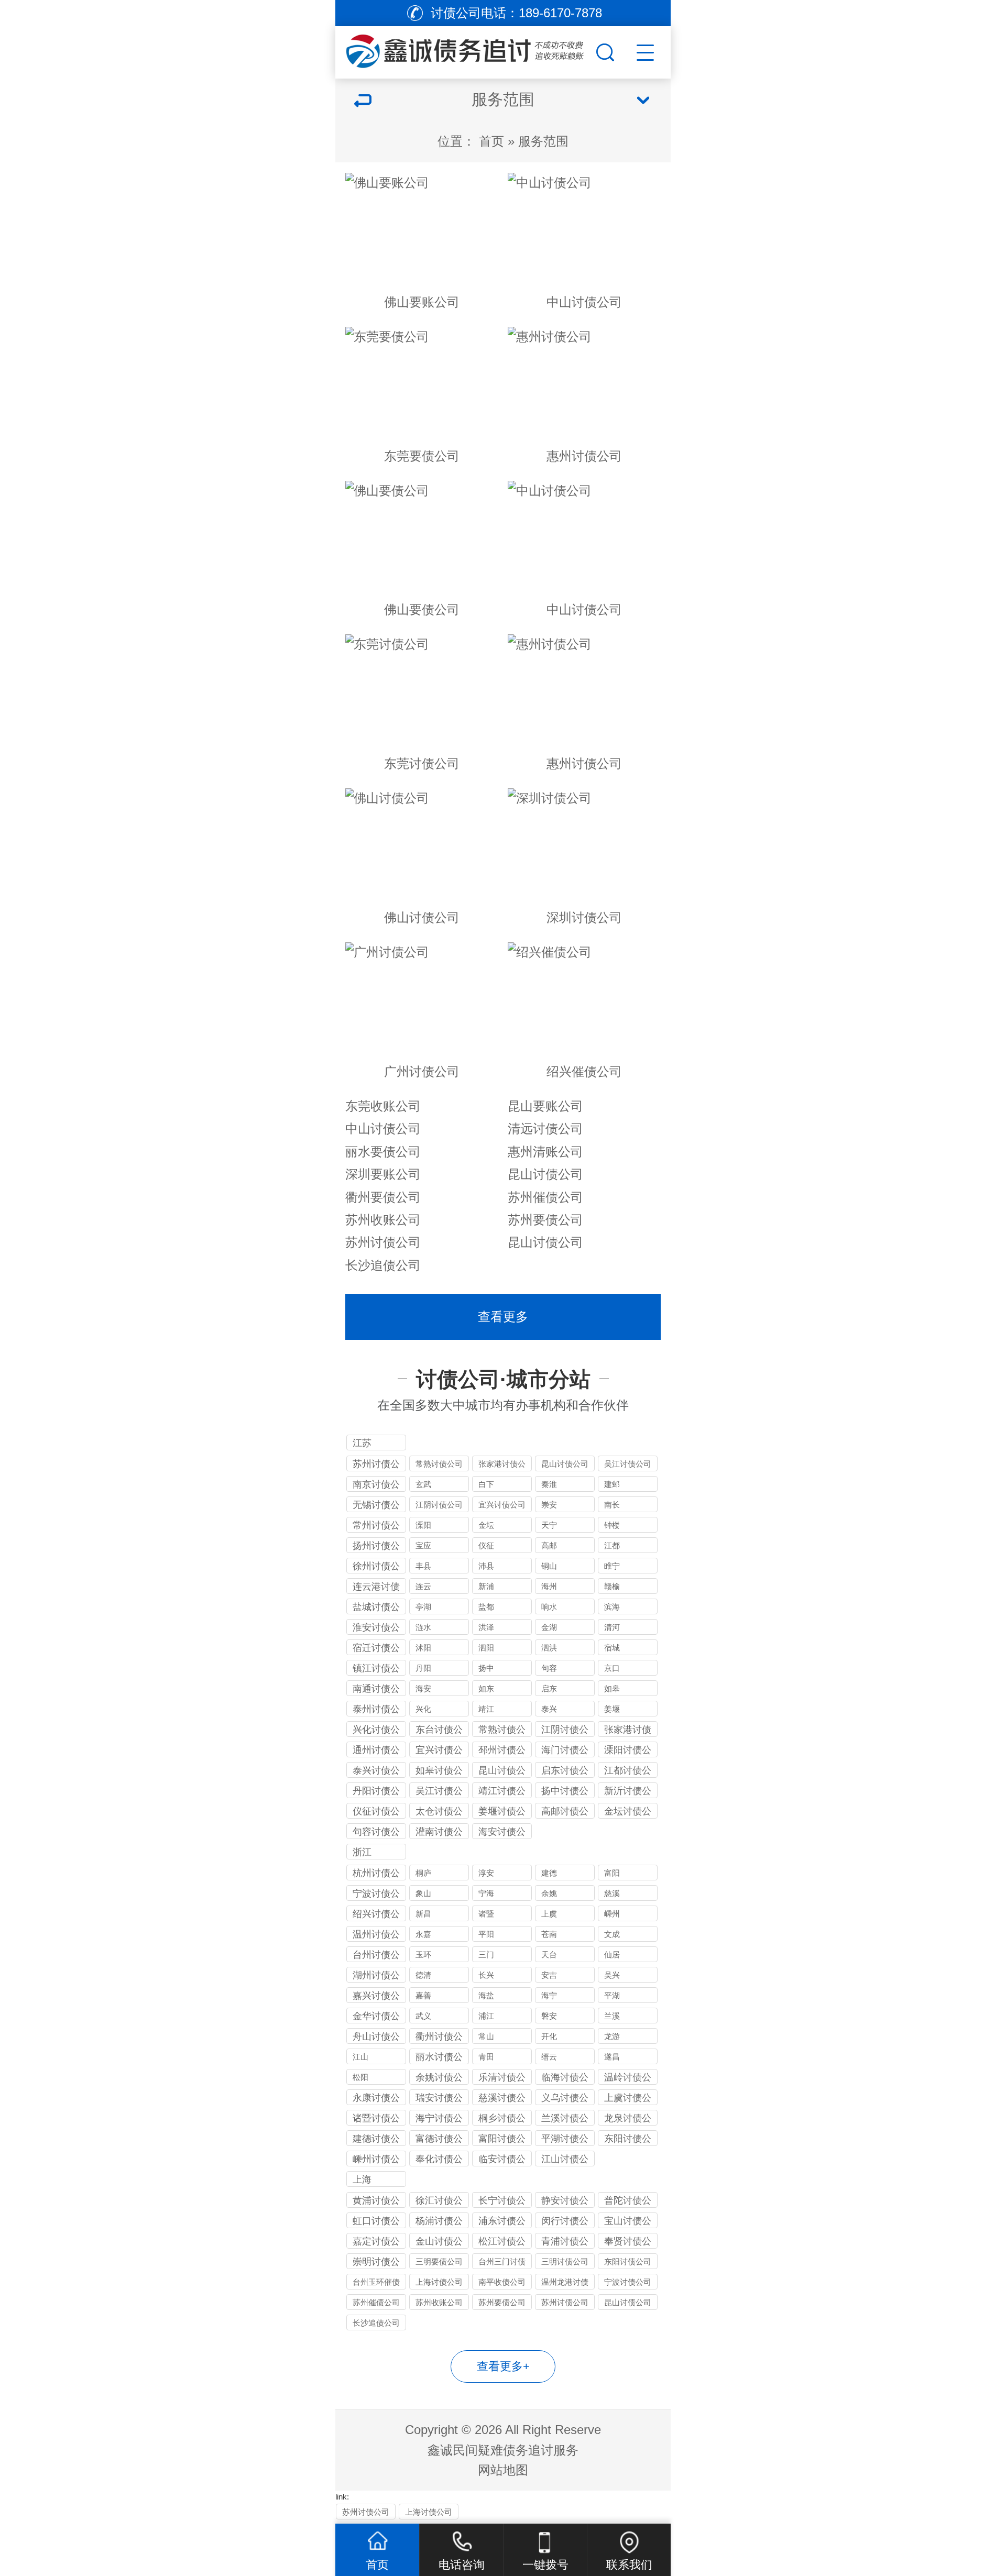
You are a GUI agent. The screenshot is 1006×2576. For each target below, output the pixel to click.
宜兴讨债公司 (502, 1505)
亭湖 (423, 1607)
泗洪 (549, 1648)
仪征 (486, 1545)
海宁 (549, 1995)
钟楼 (612, 1525)
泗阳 (486, 1648)
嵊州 (612, 1914)
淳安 (486, 1873)
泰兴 (549, 1709)
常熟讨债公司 (439, 1464)
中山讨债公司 (383, 1129)
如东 (486, 1688)
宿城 (612, 1648)
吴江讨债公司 (628, 1464)
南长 (612, 1505)
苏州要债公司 (545, 1220)
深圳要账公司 (383, 1174)
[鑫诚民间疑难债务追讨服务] (464, 50)
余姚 (549, 1893)
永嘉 (423, 1934)
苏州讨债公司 (383, 1242)
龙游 (612, 2036)
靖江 (486, 1709)
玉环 (423, 1955)
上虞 (549, 1914)
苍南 (549, 1934)
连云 (423, 1586)
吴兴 (612, 1975)
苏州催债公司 (545, 1197)
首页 (491, 141)
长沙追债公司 (383, 1265)
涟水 (423, 1627)
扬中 (486, 1668)
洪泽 (486, 1627)
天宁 (549, 1525)
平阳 (486, 1934)
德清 (423, 1975)
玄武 (423, 1484)
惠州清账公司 (545, 1152)
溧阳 (423, 1525)
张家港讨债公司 (502, 1465)
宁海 (486, 1893)
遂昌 (612, 2057)
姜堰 (612, 1709)
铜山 (549, 1566)
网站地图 (503, 2470)
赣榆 (612, 1586)
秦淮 (549, 1484)
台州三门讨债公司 (502, 2263)
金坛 (486, 1525)
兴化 (423, 1709)
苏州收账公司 (383, 1220)
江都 (612, 1545)
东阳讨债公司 (628, 2261)
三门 (486, 1955)
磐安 (549, 2016)
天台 (549, 1955)
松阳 (360, 2077)
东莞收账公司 (383, 1106)
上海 (362, 2179)
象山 (423, 1893)
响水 (549, 1607)
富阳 (612, 1873)
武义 (423, 2016)
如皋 (612, 1688)
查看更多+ (503, 2366)
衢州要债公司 (383, 1197)
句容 (549, 1668)
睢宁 (612, 1566)
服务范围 (543, 141)
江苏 (362, 1443)
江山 (360, 2057)
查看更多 (503, 1317)
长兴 (486, 1975)
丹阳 (423, 1668)
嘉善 (423, 1995)
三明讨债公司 (565, 2261)
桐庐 (423, 1873)
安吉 (549, 1975)
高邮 (549, 1545)
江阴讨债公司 (439, 1505)
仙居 (612, 1955)
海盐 (486, 1995)
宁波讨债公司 (628, 2282)
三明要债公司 (439, 2261)
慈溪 (612, 1893)
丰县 (423, 1566)
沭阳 (423, 1648)
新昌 (423, 1914)
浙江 (362, 1852)
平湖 (612, 1995)
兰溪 (612, 2016)
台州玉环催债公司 (376, 2283)
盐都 (486, 1607)
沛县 (486, 1566)
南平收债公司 (502, 2282)
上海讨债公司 (439, 2282)
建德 (549, 1873)
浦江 (486, 2016)
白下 (486, 1484)
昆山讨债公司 (545, 1174)
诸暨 (486, 1914)
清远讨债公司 (545, 1129)
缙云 (549, 2057)
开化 (549, 2036)
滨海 (612, 1607)
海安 (423, 1688)
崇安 (549, 1505)
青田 (486, 2057)
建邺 (612, 1484)
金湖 (549, 1627)
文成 (612, 1934)
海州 (549, 1586)
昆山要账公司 (545, 1106)
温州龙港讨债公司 (565, 2283)
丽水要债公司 (383, 1152)
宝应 (423, 1545)
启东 (549, 1688)
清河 (612, 1627)
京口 (612, 1668)
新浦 (486, 1586)
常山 (486, 2036)
